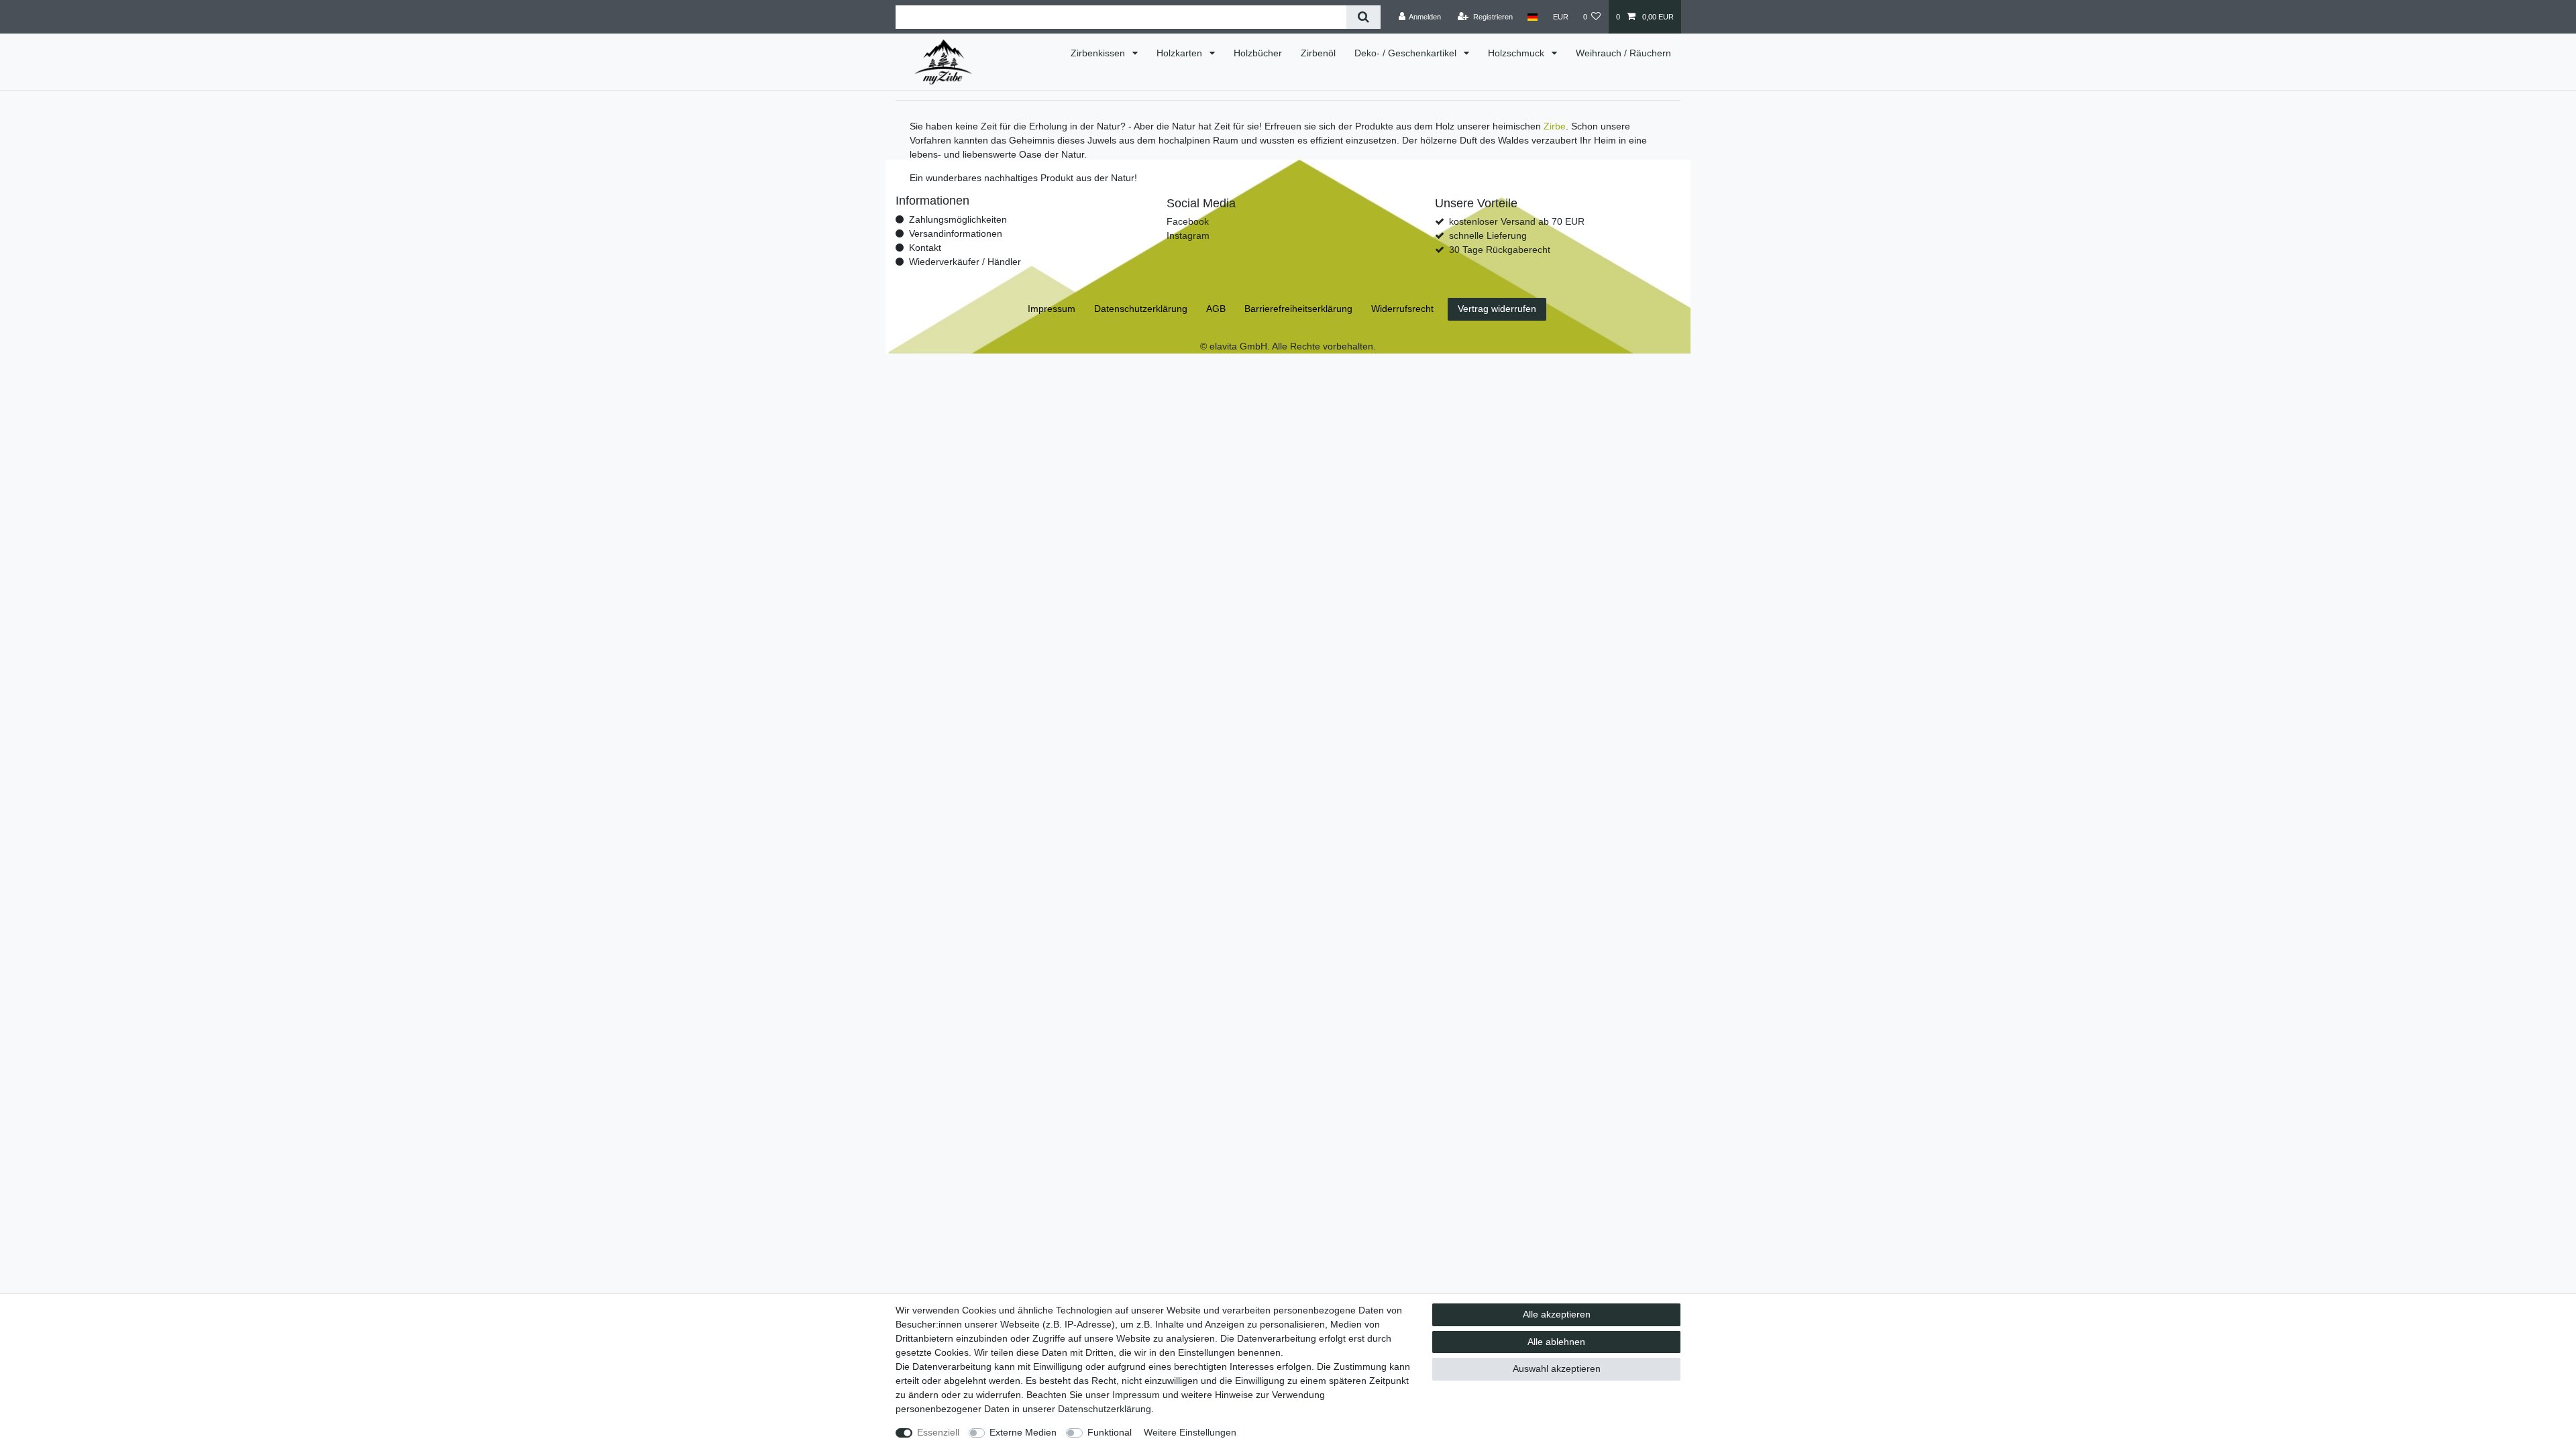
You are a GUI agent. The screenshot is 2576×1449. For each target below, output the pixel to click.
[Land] (1533, 17)
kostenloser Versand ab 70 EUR (1517, 221)
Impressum (1136, 1395)
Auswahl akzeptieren (1557, 1368)
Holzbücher (1258, 53)
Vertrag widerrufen (1497, 309)
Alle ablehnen (1556, 1342)
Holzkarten (1181, 53)
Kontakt (925, 248)
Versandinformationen (956, 233)
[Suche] (1363, 17)
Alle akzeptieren (1557, 1314)
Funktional (1110, 1432)
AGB (1216, 309)
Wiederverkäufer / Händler (965, 262)
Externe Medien (1023, 1432)
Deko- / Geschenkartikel (1407, 53)
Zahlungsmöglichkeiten (958, 219)
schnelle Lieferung (1488, 235)
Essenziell (938, 1432)
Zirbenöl (1318, 53)
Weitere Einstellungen (1190, 1432)
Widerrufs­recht (1402, 309)
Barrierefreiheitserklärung (1298, 309)
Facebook (1188, 221)
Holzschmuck (1517, 53)
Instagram (1188, 235)
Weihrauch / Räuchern (1623, 53)
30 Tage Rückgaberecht (1500, 250)
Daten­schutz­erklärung (1105, 1409)
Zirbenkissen (1099, 53)
